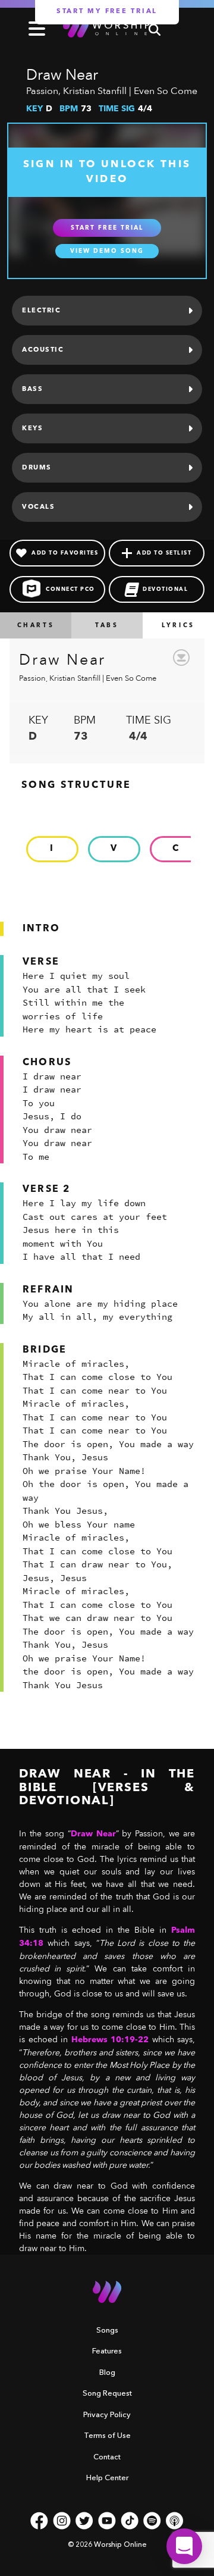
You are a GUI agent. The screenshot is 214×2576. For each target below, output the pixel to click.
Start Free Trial (107, 228)
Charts (36, 625)
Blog (107, 2372)
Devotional (165, 589)
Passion (42, 91)
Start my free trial (107, 12)
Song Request (107, 2393)
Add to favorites (65, 553)
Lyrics (178, 625)
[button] (184, 2546)
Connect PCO (70, 589)
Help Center (107, 2477)
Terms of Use (107, 2435)
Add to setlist (164, 553)
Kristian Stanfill (95, 91)
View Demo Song (107, 251)
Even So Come (166, 91)
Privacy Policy (107, 2414)
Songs (107, 2330)
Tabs (107, 625)
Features (107, 2350)
